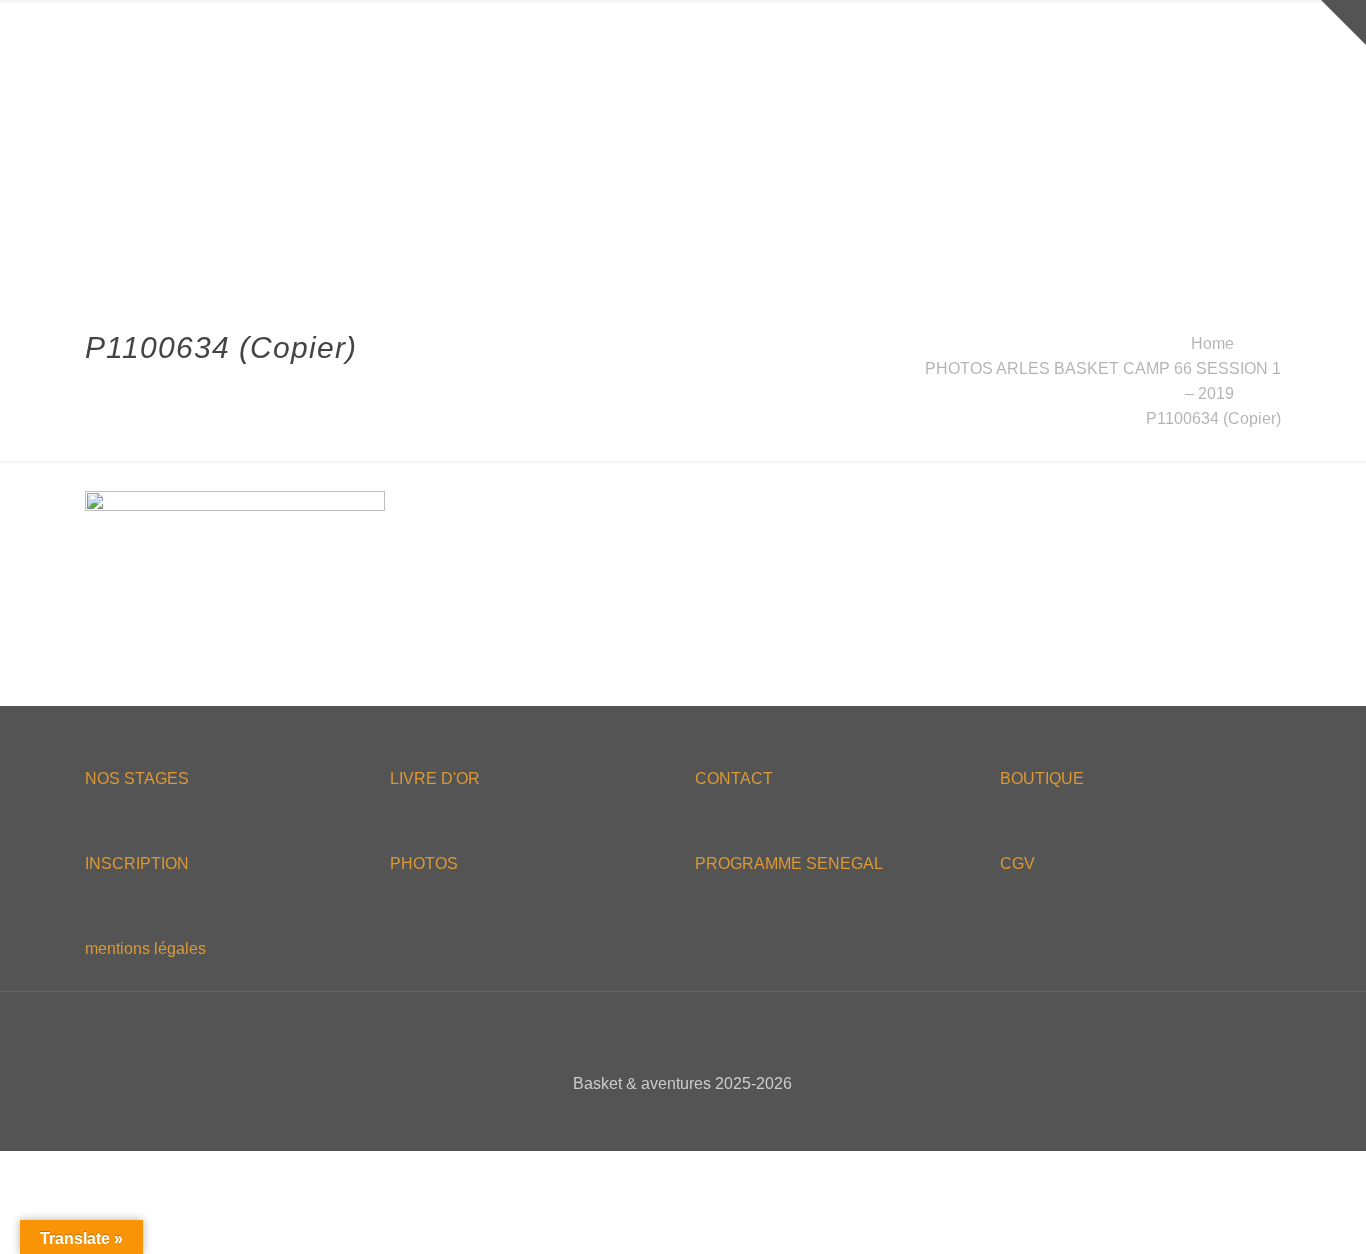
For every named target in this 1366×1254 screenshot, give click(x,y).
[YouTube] (696, 1118)
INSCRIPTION (137, 863)
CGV (1017, 863)
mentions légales (145, 948)
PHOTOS (424, 863)
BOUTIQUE (1042, 778)
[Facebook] (642, 1118)
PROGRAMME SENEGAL (789, 863)
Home (1212, 343)
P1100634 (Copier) (1213, 418)
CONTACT (734, 778)
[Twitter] (669, 1118)
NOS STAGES (137, 778)
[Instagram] (723, 1118)
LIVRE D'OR (435, 778)
